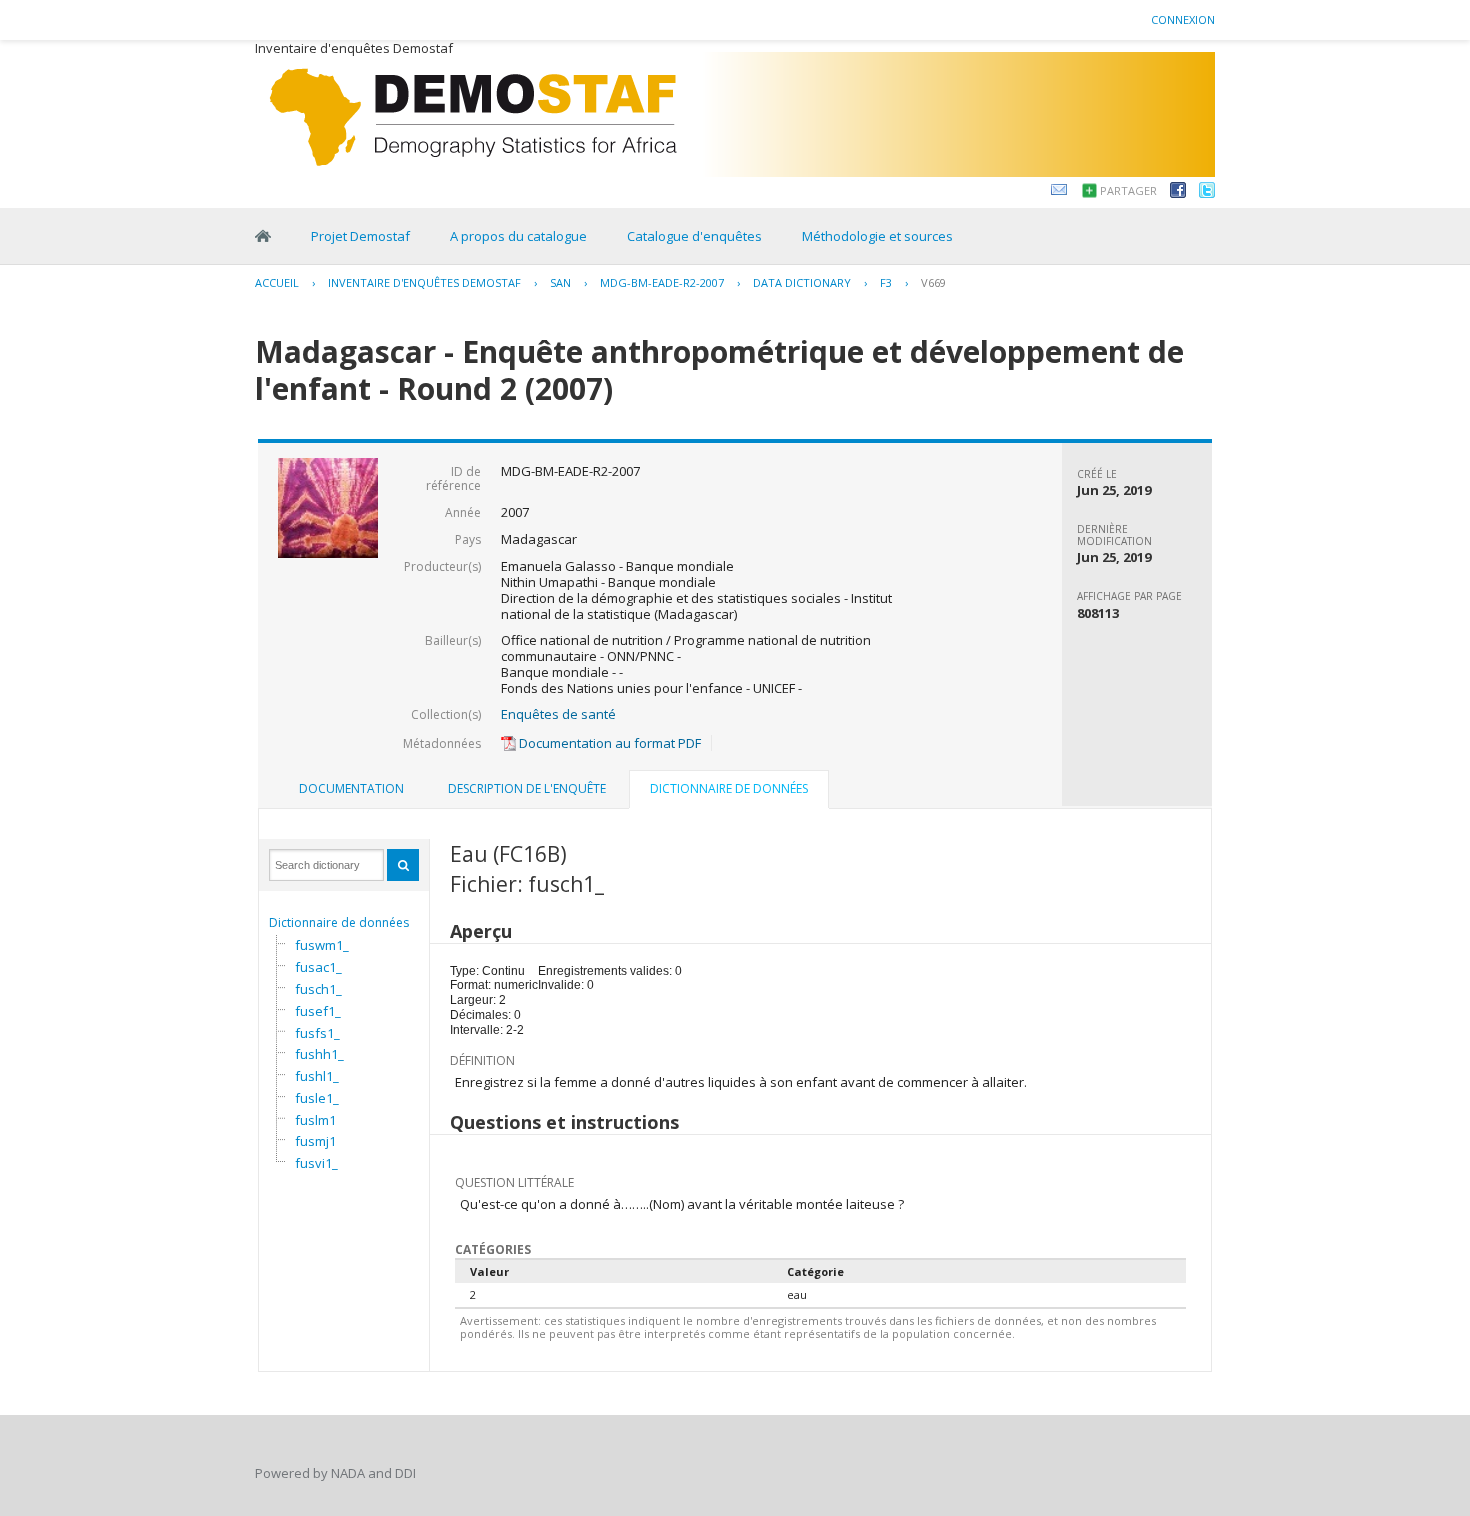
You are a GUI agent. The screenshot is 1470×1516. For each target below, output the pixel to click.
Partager (1128, 190)
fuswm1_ (322, 945)
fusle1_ (317, 1098)
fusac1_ (318, 967)
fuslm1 (315, 1120)
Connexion (1183, 19)
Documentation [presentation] (351, 788)
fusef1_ (318, 1011)
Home (263, 236)
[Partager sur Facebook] (1178, 193)
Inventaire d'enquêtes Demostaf (424, 282)
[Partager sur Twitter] (1207, 193)
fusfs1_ (317, 1033)
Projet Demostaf (360, 236)
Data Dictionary (802, 282)
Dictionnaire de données (339, 922)
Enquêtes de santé (558, 714)
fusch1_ (318, 989)
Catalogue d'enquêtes (694, 236)
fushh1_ (319, 1054)
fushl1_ (317, 1076)
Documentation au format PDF (608, 743)
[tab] (351, 789)
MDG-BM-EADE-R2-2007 (662, 282)
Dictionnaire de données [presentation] (729, 788)
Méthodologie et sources (877, 236)
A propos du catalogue (518, 236)
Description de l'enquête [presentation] (527, 788)
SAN (560, 282)
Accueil (277, 282)
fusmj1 (315, 1141)
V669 (933, 282)
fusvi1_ (316, 1163)
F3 (886, 282)
